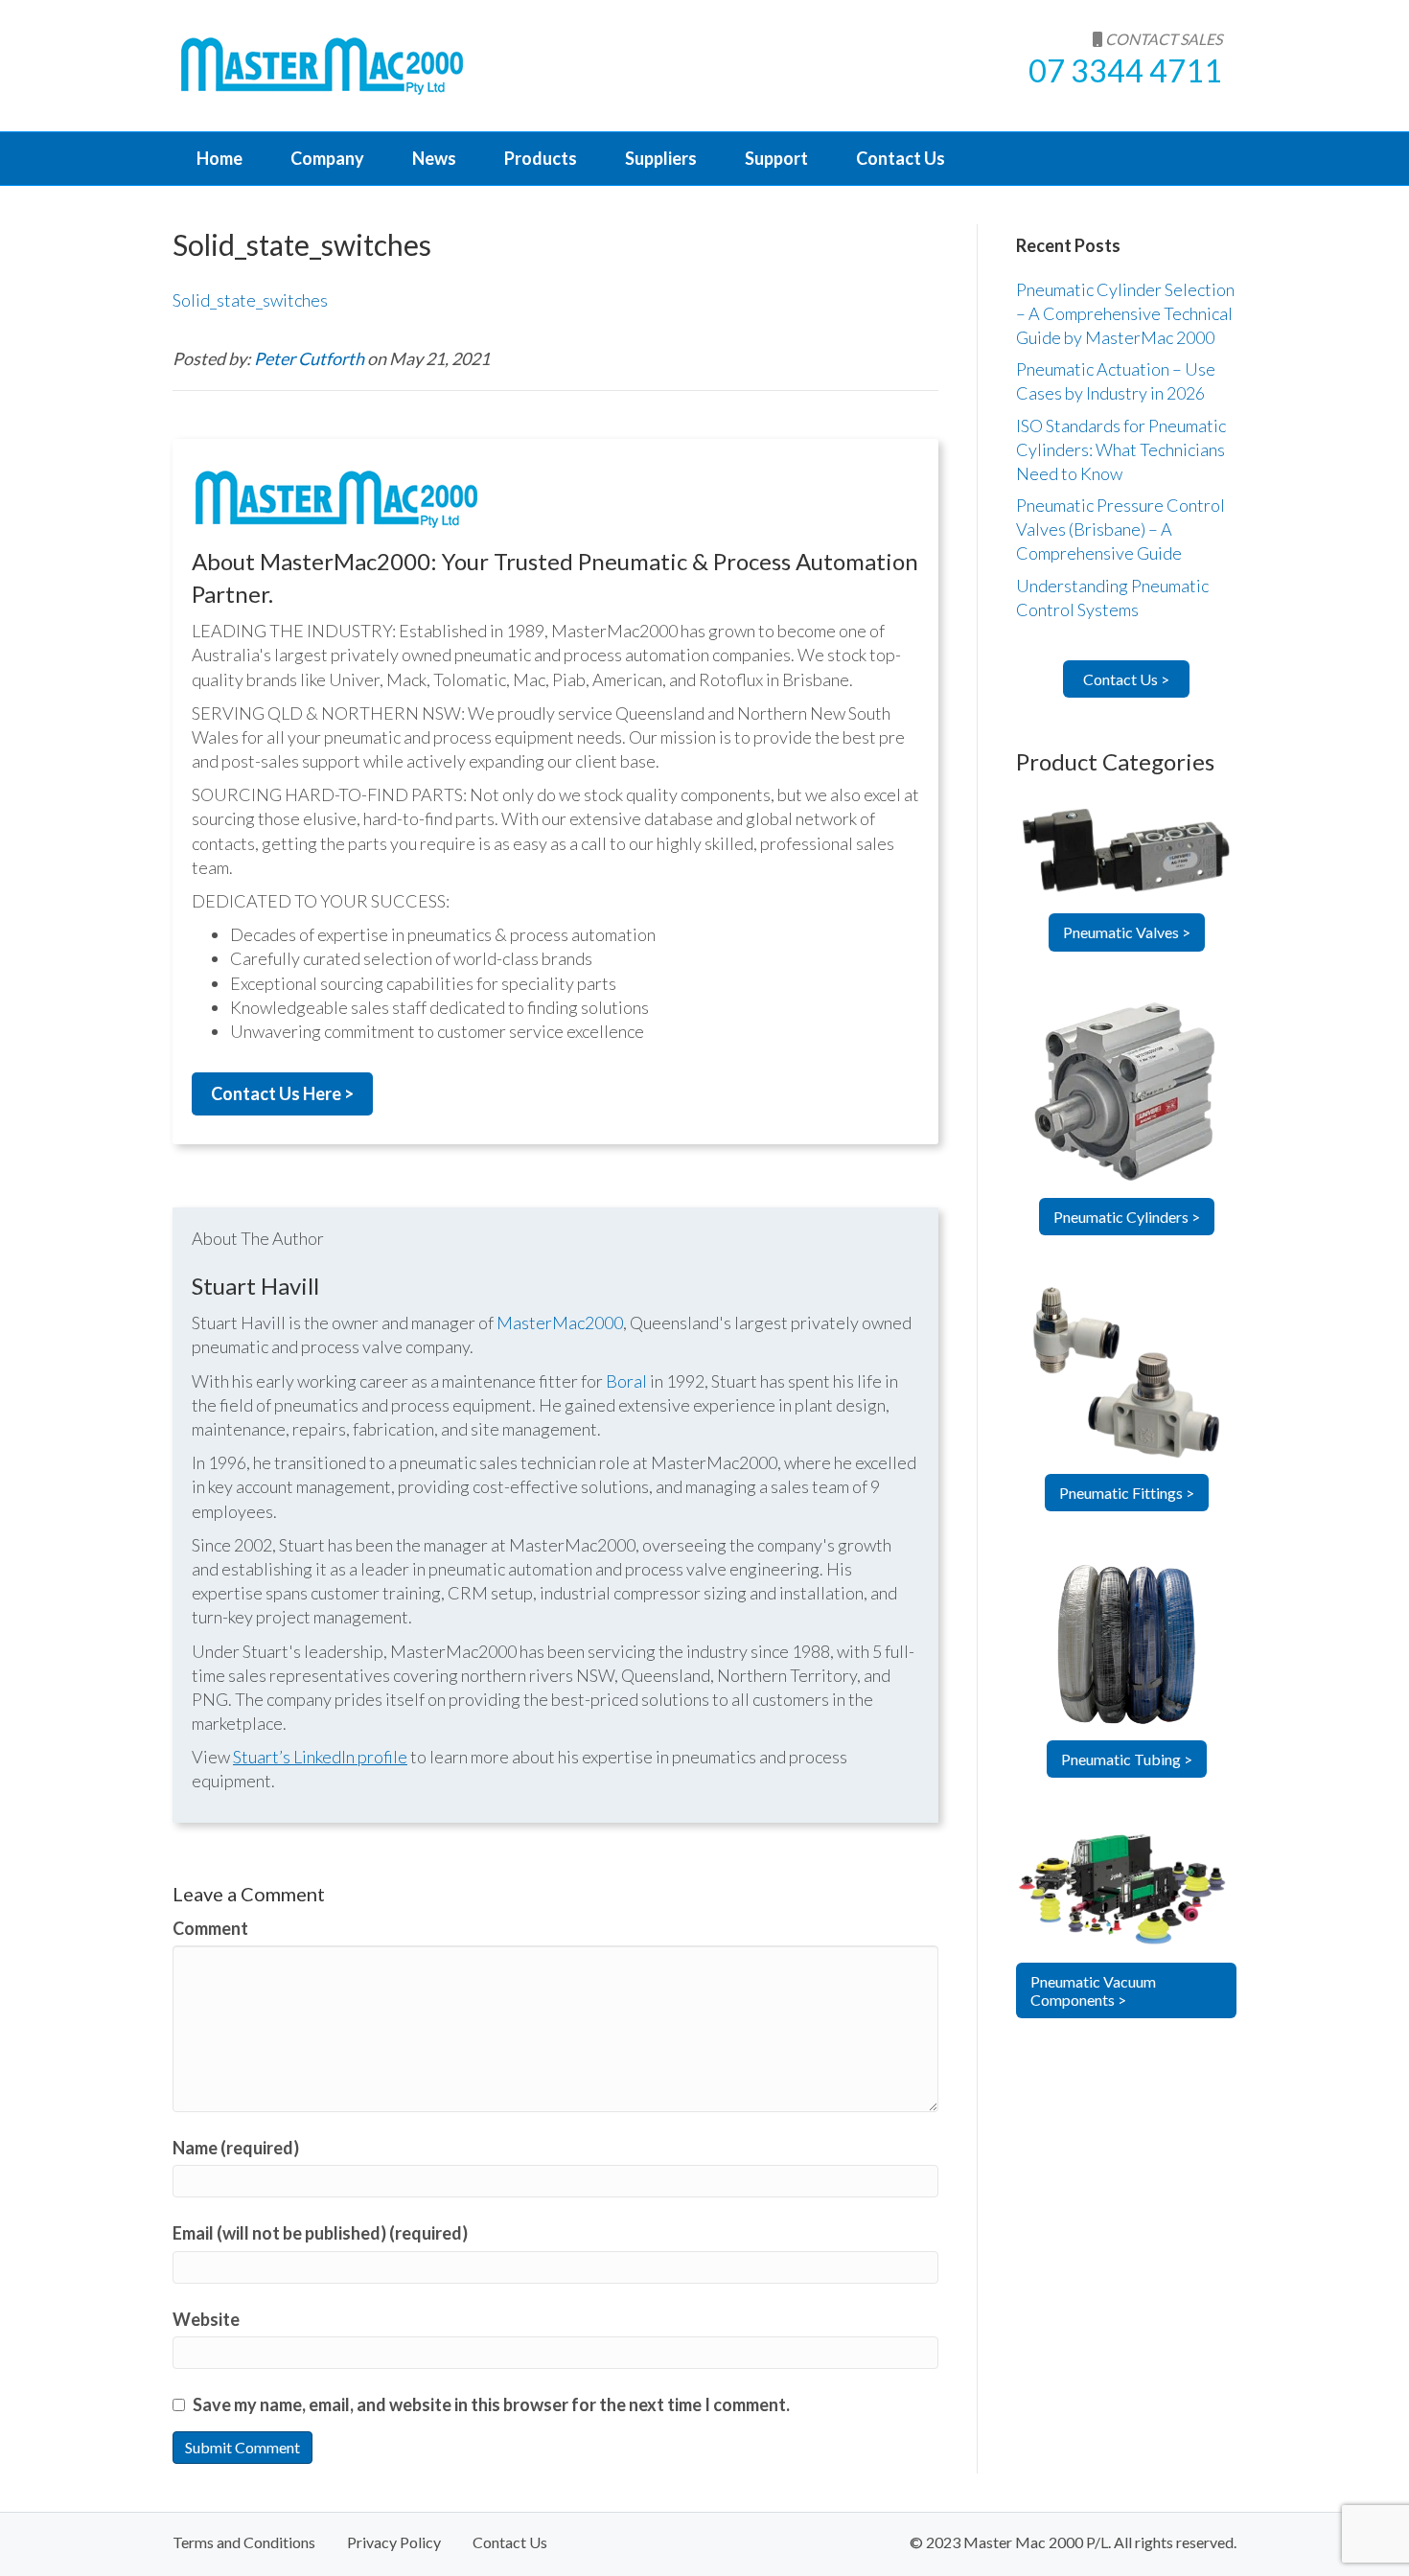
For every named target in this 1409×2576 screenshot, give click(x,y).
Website (206, 2319)
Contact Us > (1126, 679)
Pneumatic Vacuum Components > (1093, 1990)
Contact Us (901, 158)
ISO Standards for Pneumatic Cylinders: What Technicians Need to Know (1121, 449)
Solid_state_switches (250, 300)
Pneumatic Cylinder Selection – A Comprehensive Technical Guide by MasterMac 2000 (1125, 313)
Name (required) (236, 2148)
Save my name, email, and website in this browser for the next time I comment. (491, 2404)
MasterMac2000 (560, 1322)
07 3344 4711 (1125, 70)
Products (541, 158)
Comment (210, 1928)
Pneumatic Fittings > (1127, 1493)
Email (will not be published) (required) (320, 2233)
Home (219, 158)
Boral (626, 1381)
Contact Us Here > (282, 1093)
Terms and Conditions (244, 2542)
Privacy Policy (394, 2542)
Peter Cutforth (311, 358)
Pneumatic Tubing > (1127, 1759)
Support (776, 158)
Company (327, 158)
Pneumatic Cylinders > (1127, 1217)
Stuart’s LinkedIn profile (320, 1757)
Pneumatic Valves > (1127, 932)
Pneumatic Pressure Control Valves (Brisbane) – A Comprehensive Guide (1120, 529)
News (434, 158)
